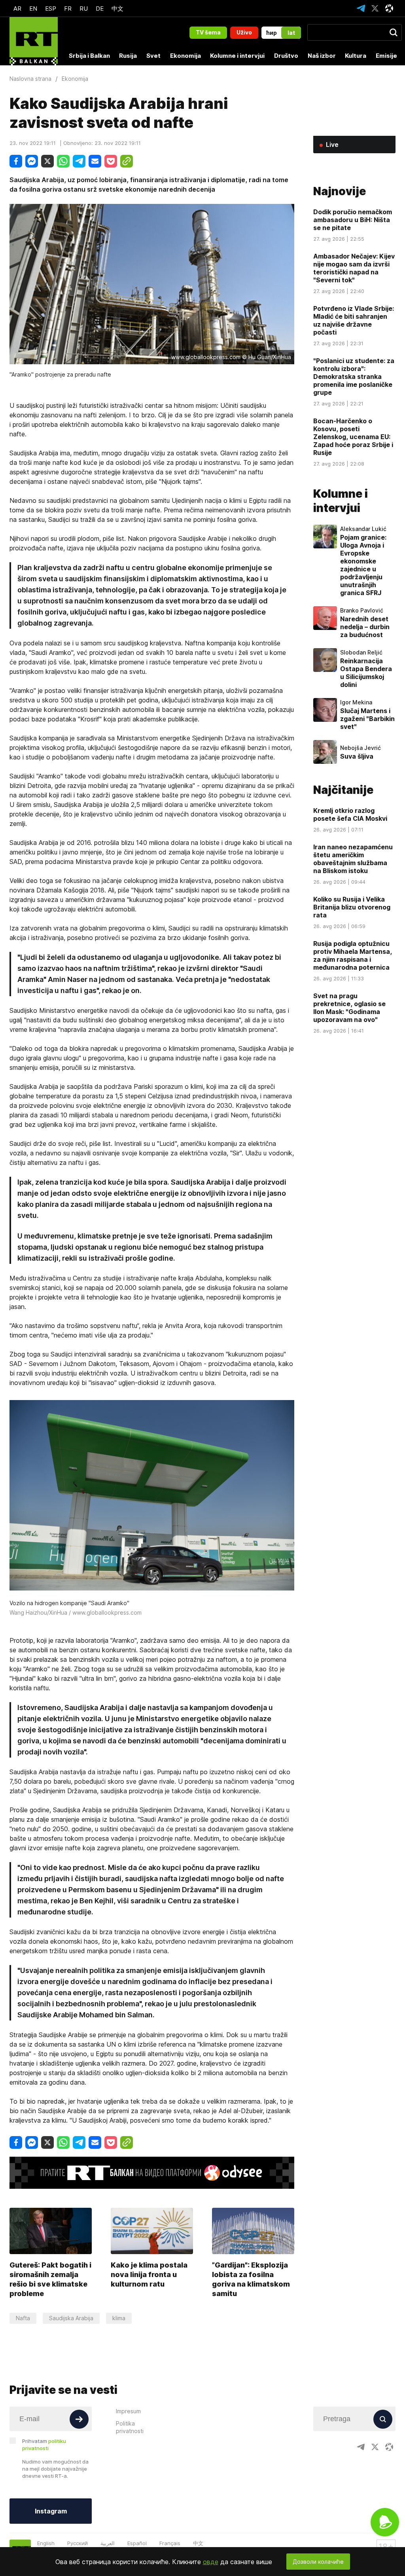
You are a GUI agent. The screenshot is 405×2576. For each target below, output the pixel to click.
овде (211, 2562)
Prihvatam (44, 2445)
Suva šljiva (357, 756)
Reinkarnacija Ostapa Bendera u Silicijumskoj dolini (366, 673)
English (46, 2543)
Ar (17, 9)
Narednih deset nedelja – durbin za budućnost (365, 627)
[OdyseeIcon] (389, 8)
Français (170, 2543)
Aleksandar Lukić (363, 529)
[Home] (34, 41)
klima (119, 2318)
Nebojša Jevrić (361, 748)
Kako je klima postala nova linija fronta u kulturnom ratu (149, 2274)
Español (137, 2543)
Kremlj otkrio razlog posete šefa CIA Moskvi (350, 814)
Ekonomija (185, 56)
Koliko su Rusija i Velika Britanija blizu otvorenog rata (352, 907)
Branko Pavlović (362, 611)
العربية (108, 2543)
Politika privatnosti (130, 2427)
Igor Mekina (356, 702)
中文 (117, 9)
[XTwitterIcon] (375, 8)
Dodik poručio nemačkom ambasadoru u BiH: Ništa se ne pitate (353, 220)
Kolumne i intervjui (237, 56)
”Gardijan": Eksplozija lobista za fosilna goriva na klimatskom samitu (251, 2279)
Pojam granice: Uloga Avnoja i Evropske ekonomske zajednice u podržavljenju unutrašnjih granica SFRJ (363, 565)
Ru (84, 9)
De (100, 9)
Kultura (356, 56)
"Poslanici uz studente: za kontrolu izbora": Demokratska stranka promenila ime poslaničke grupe (354, 377)
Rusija (128, 56)
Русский (78, 2543)
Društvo (286, 56)
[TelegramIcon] (361, 8)
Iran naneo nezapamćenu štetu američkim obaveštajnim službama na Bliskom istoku (353, 859)
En (33, 9)
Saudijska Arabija (71, 2318)
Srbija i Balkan (89, 56)
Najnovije (340, 191)
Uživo (244, 32)
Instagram (51, 2511)
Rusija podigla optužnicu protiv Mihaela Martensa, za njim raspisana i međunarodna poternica (353, 955)
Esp (51, 9)
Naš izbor (322, 56)
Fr (68, 9)
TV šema (208, 32)
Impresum (128, 2411)
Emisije (386, 56)
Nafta (23, 2318)
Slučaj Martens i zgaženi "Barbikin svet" (367, 719)
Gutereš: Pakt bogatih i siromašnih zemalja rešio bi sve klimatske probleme (50, 2279)
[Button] (79, 2419)
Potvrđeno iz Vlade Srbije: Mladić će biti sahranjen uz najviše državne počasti (354, 320)
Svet (153, 56)
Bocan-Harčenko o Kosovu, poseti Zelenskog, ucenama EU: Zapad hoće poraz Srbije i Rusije (353, 437)
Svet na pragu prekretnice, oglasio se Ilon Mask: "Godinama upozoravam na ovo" (349, 1008)
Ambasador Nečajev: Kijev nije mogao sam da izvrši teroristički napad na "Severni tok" (354, 268)
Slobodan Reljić (361, 653)
